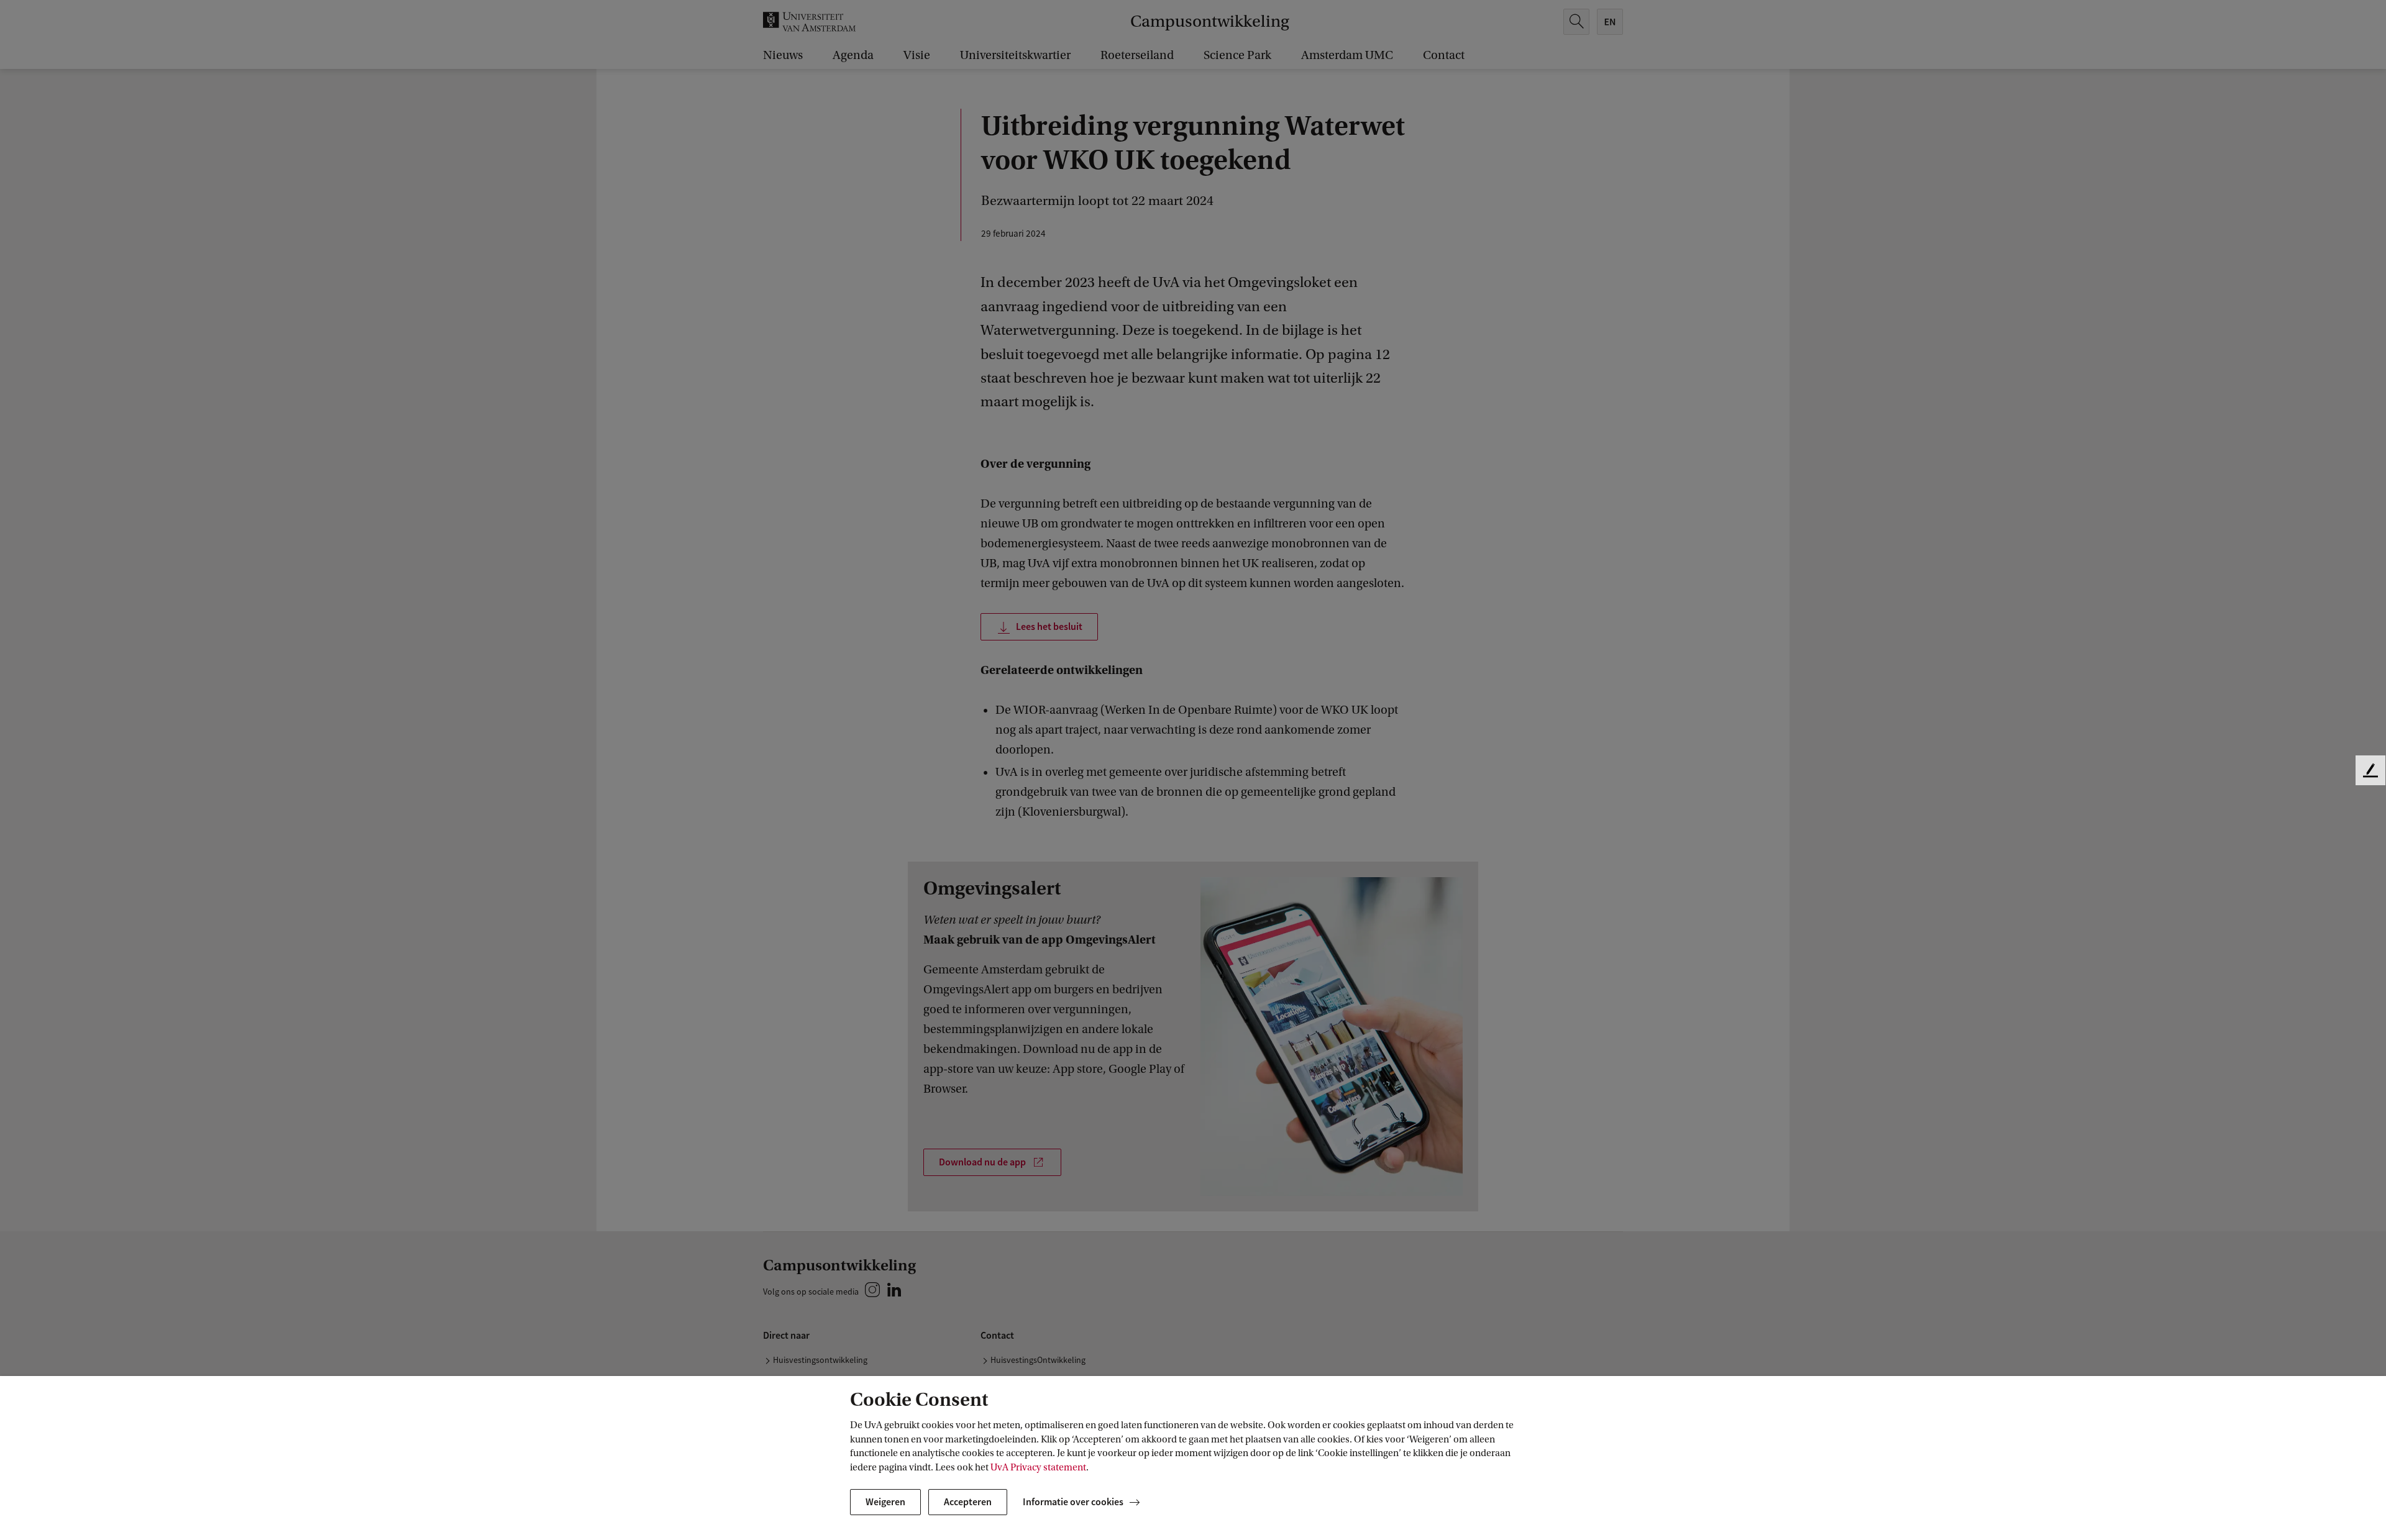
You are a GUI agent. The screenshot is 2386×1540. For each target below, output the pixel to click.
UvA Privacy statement (1038, 1467)
